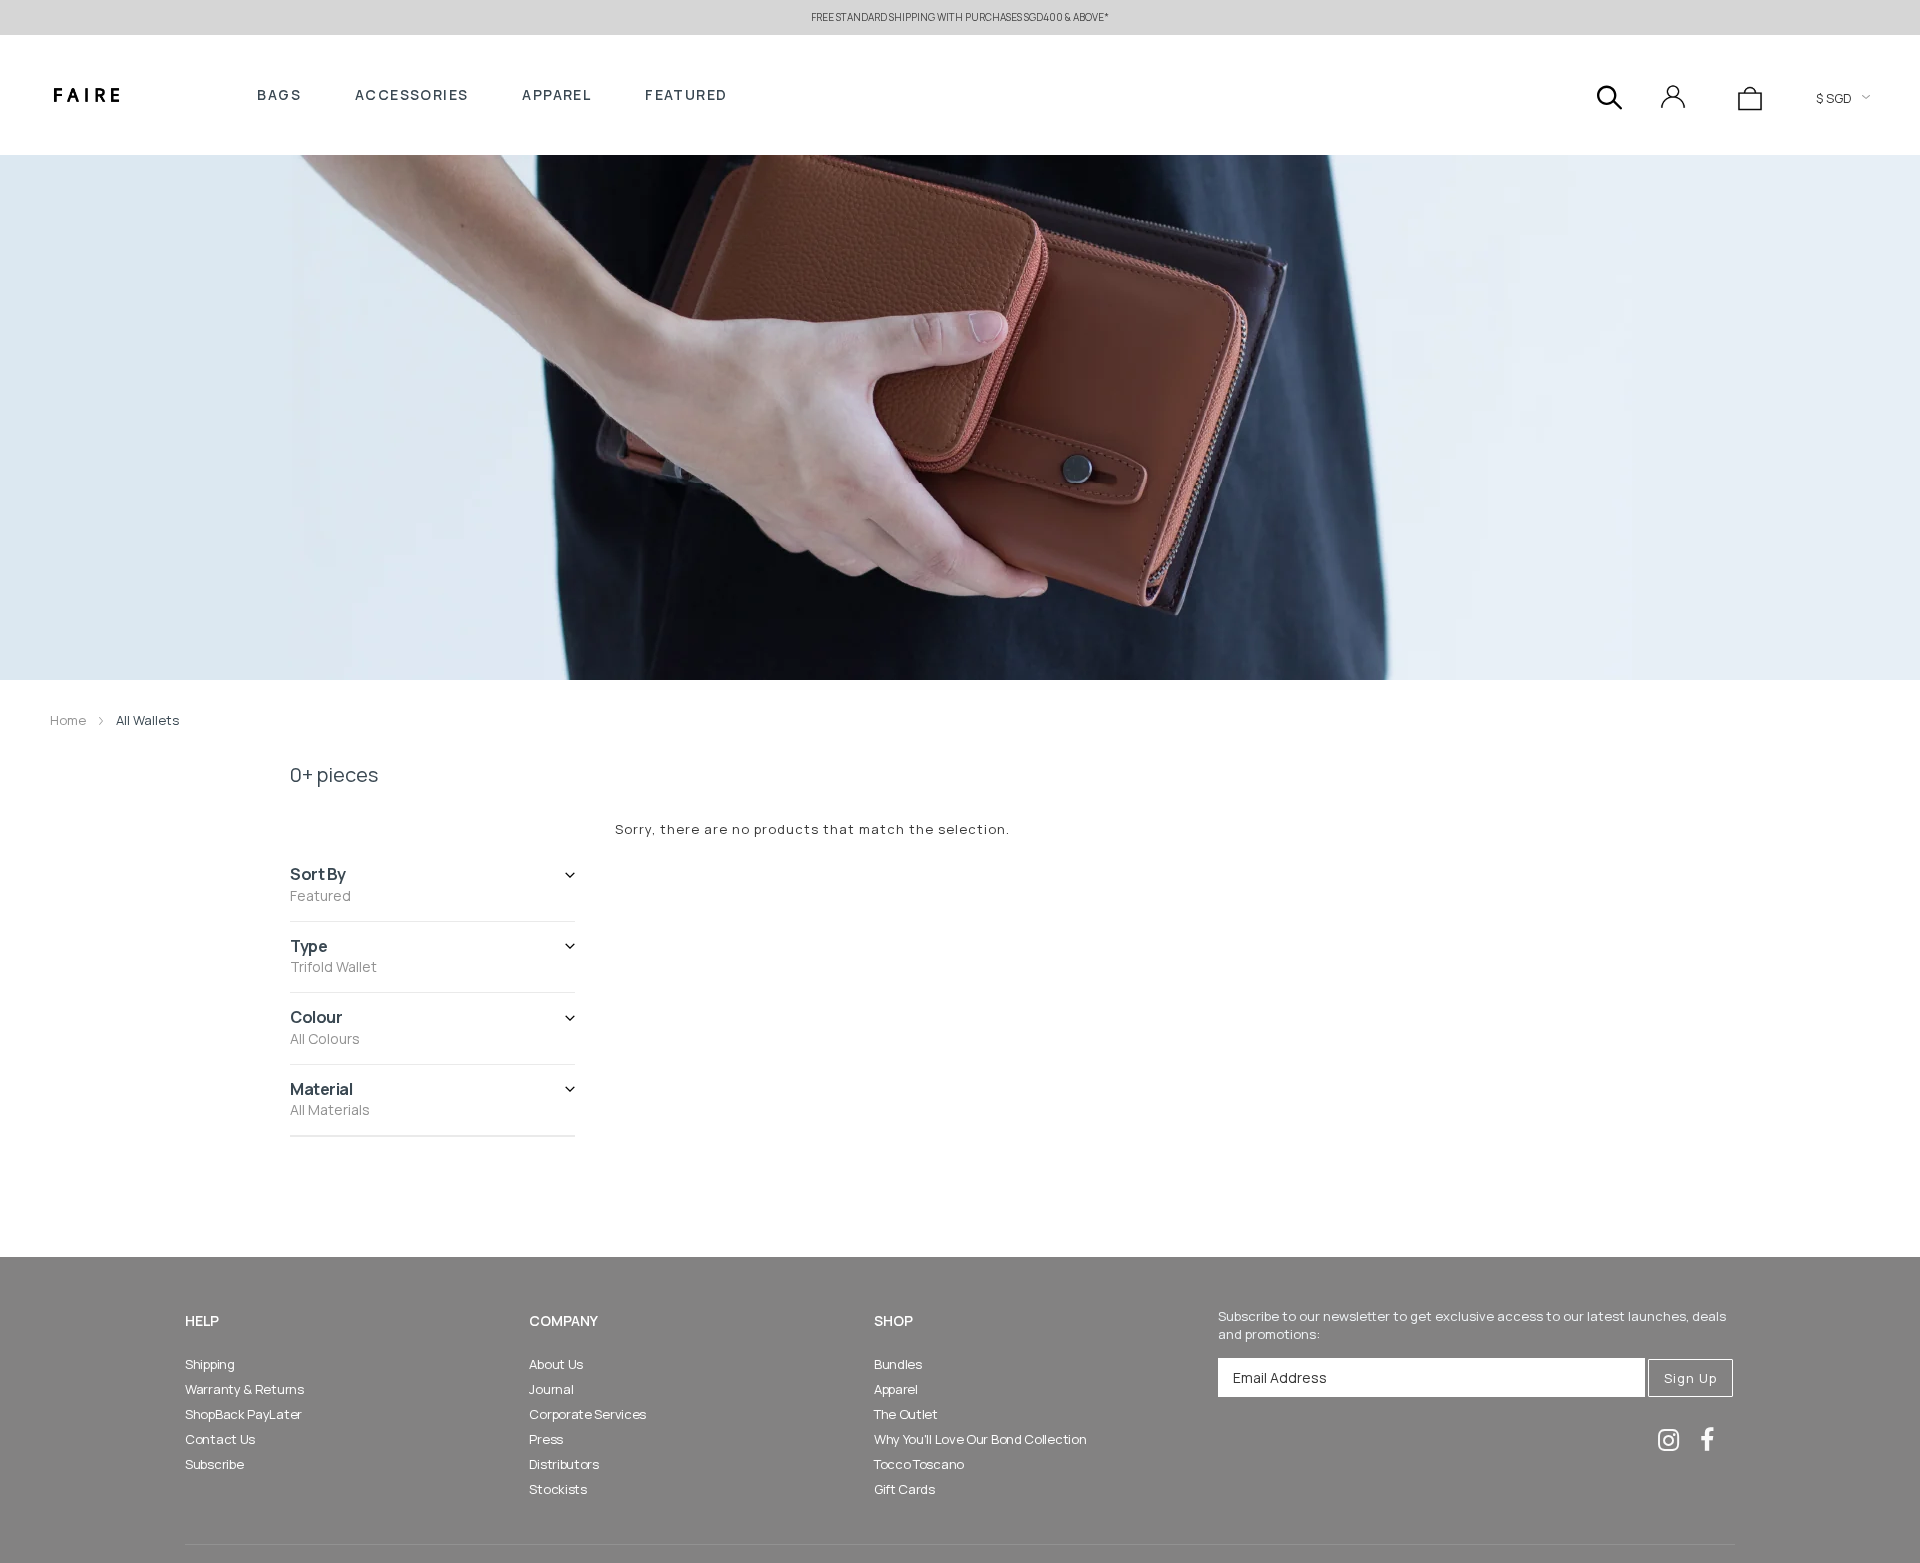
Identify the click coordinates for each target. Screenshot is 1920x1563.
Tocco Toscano (919, 1464)
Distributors (563, 1464)
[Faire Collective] (86, 95)
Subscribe (214, 1464)
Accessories (411, 94)
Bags (279, 94)
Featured (686, 94)
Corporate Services (587, 1414)
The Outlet (906, 1414)
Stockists (557, 1489)
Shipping (210, 1364)
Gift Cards (904, 1489)
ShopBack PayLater (243, 1414)
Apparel (556, 94)
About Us (556, 1364)
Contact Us (220, 1439)
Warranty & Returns (244, 1389)
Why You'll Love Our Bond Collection (980, 1439)
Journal (551, 1389)
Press (546, 1439)
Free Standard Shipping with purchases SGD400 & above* (960, 17)
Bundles (898, 1364)
